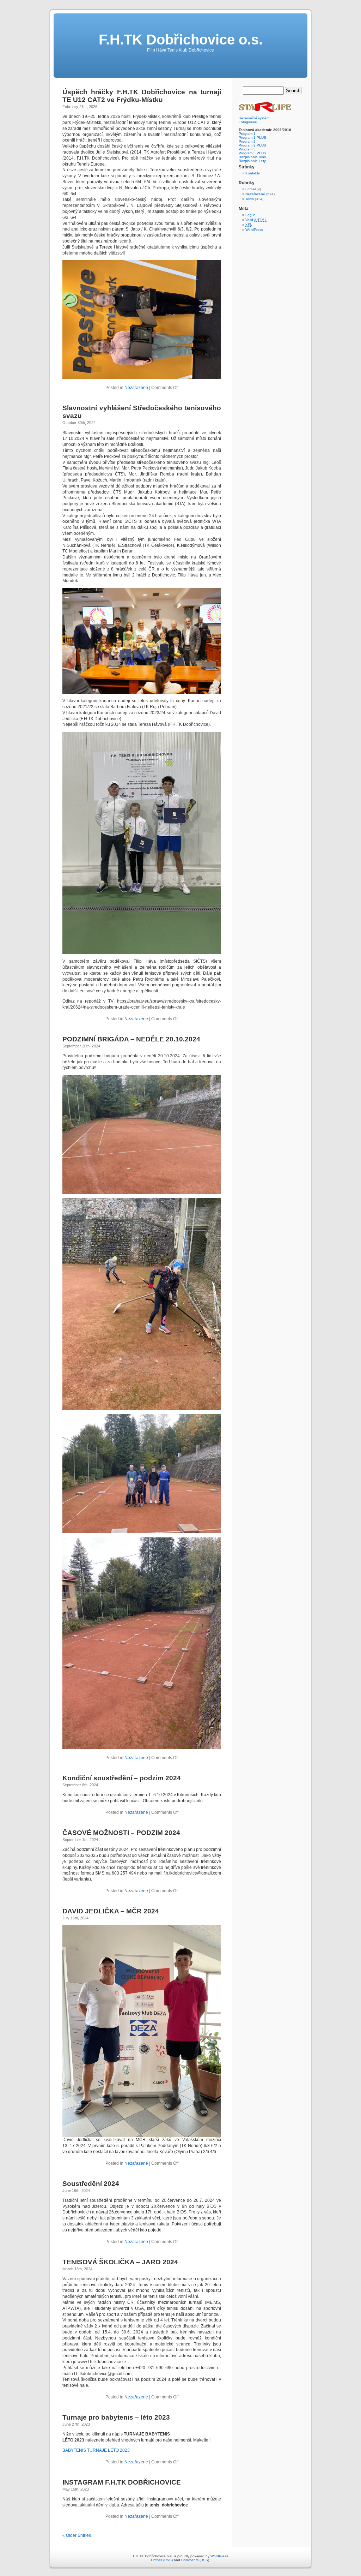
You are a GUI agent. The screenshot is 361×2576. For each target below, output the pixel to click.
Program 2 (247, 141)
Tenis (250, 199)
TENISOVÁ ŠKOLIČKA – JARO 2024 (120, 2262)
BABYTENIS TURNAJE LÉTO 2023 (96, 2450)
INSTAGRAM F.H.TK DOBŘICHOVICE (122, 2482)
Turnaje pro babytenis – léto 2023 (116, 2417)
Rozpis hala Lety (252, 161)
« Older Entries (77, 2535)
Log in (250, 215)
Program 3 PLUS (252, 153)
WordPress (254, 230)
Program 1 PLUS (252, 138)
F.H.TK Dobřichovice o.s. (181, 40)
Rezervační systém (254, 118)
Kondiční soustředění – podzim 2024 (122, 1778)
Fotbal (250, 189)
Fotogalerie (248, 122)
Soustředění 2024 (91, 2184)
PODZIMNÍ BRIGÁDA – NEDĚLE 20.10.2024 (131, 1039)
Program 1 (247, 134)
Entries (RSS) (162, 2560)
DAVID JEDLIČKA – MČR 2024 (111, 1911)
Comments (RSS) (195, 2560)
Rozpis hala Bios (252, 157)
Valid (256, 220)
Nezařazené (136, 388)
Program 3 (247, 149)
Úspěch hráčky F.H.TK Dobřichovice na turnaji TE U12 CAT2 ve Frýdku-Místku (142, 96)
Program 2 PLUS (252, 145)
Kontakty (253, 173)
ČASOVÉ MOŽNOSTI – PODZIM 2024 (121, 1833)
